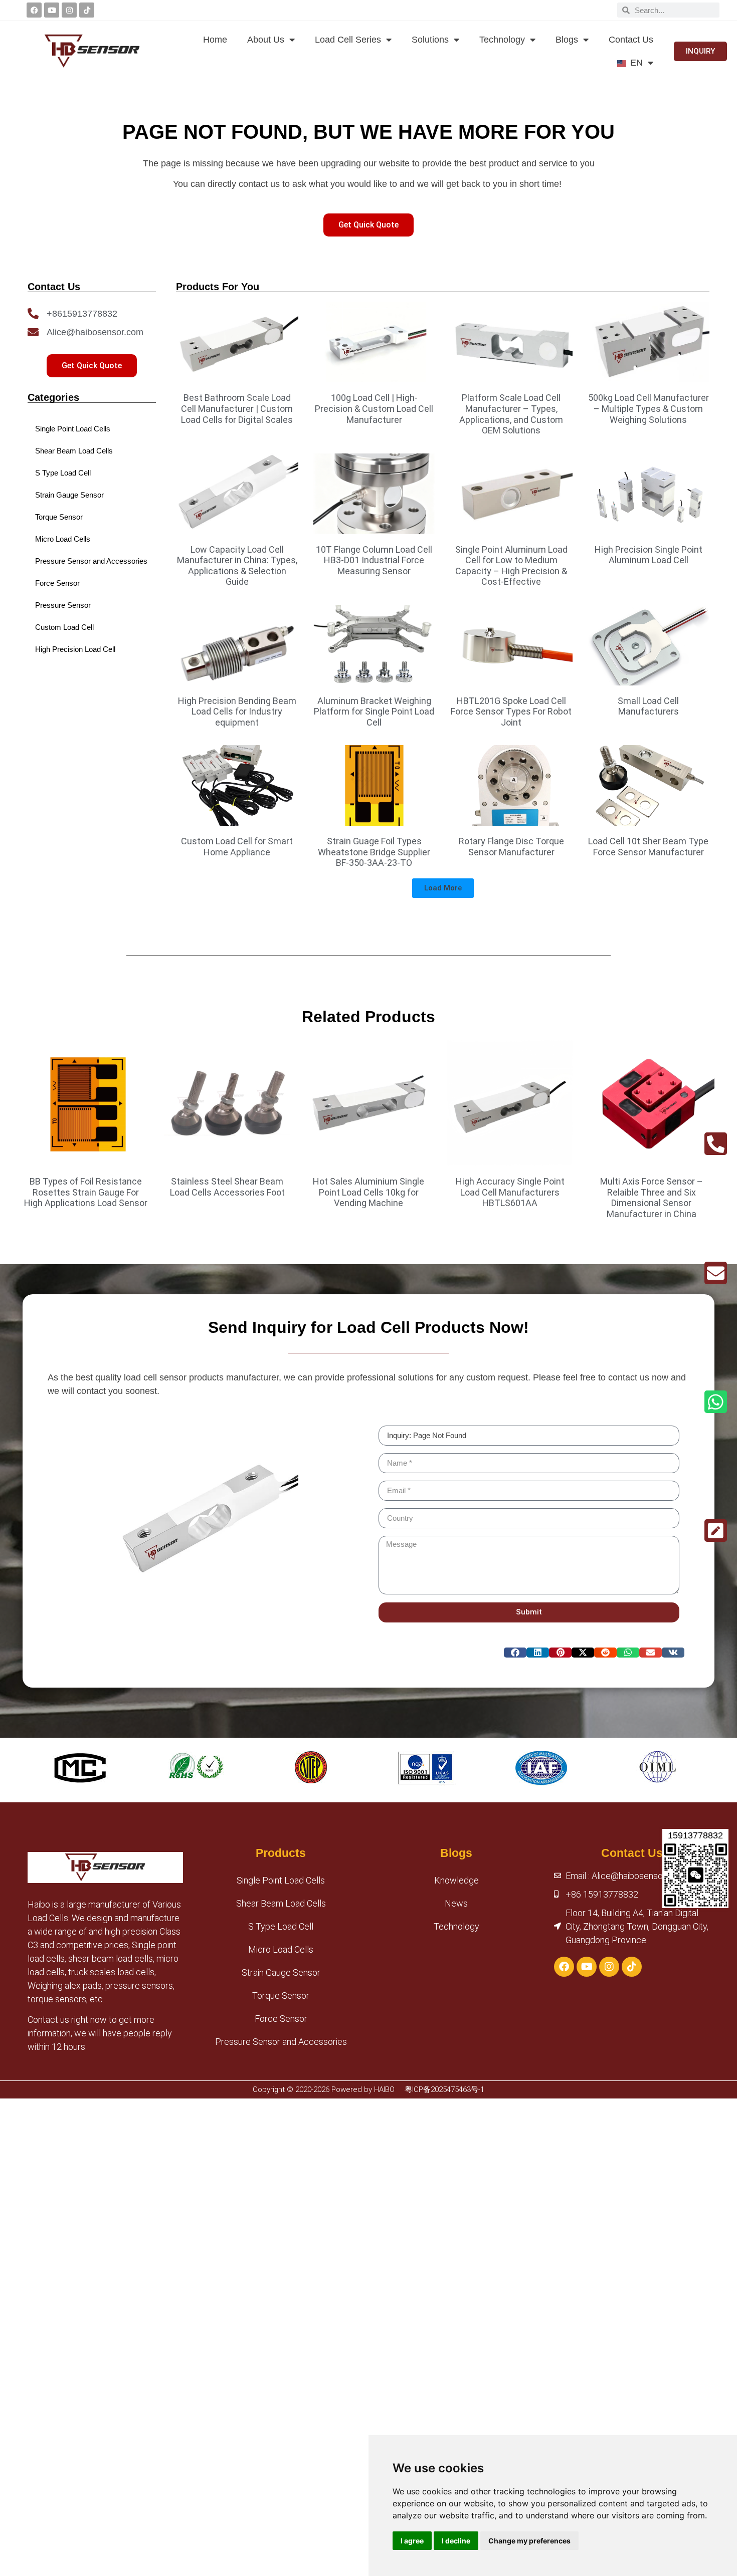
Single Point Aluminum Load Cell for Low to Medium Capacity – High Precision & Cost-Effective (511, 566)
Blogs (567, 40)
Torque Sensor (281, 1996)
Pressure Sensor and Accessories (281, 2042)
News (456, 1903)
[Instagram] (69, 10)
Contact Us (631, 40)
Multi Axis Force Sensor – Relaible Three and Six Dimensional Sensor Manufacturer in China (652, 1198)
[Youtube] (52, 10)
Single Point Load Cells (281, 1880)
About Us (266, 40)
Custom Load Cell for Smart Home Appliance (237, 847)
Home (215, 40)
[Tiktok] (87, 10)
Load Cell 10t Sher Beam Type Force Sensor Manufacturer (648, 847)
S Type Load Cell (281, 1926)
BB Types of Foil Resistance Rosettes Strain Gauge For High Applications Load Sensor (86, 1192)
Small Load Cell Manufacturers (648, 706)
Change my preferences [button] (529, 2541)
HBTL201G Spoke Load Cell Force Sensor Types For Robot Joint (511, 712)
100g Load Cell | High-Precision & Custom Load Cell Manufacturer (374, 408)
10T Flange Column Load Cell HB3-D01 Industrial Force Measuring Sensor (374, 560)
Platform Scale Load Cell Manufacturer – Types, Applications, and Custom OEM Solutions (511, 414)
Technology (502, 40)
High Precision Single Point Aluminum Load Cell (649, 555)
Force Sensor (281, 2019)
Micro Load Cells (281, 1949)
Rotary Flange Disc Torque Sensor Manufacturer (511, 847)
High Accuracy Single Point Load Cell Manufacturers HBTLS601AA (510, 1192)
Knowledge (456, 1880)
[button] (443, 888)
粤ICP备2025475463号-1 (444, 2089)
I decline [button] (456, 2541)
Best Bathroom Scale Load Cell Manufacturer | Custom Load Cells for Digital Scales (237, 408)
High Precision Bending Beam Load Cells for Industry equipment (237, 712)
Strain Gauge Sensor (281, 1972)
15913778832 (695, 1835)
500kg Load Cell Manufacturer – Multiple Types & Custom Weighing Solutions (649, 408)
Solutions (430, 40)
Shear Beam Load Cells (281, 1903)
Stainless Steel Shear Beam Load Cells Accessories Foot (227, 1187)
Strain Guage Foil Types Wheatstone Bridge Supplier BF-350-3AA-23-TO (374, 852)
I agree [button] (412, 2541)
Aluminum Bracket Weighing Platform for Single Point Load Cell (374, 712)
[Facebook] (34, 10)
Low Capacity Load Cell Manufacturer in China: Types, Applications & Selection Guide (237, 566)
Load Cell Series (348, 40)
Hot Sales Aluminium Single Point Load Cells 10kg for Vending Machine (368, 1192)
